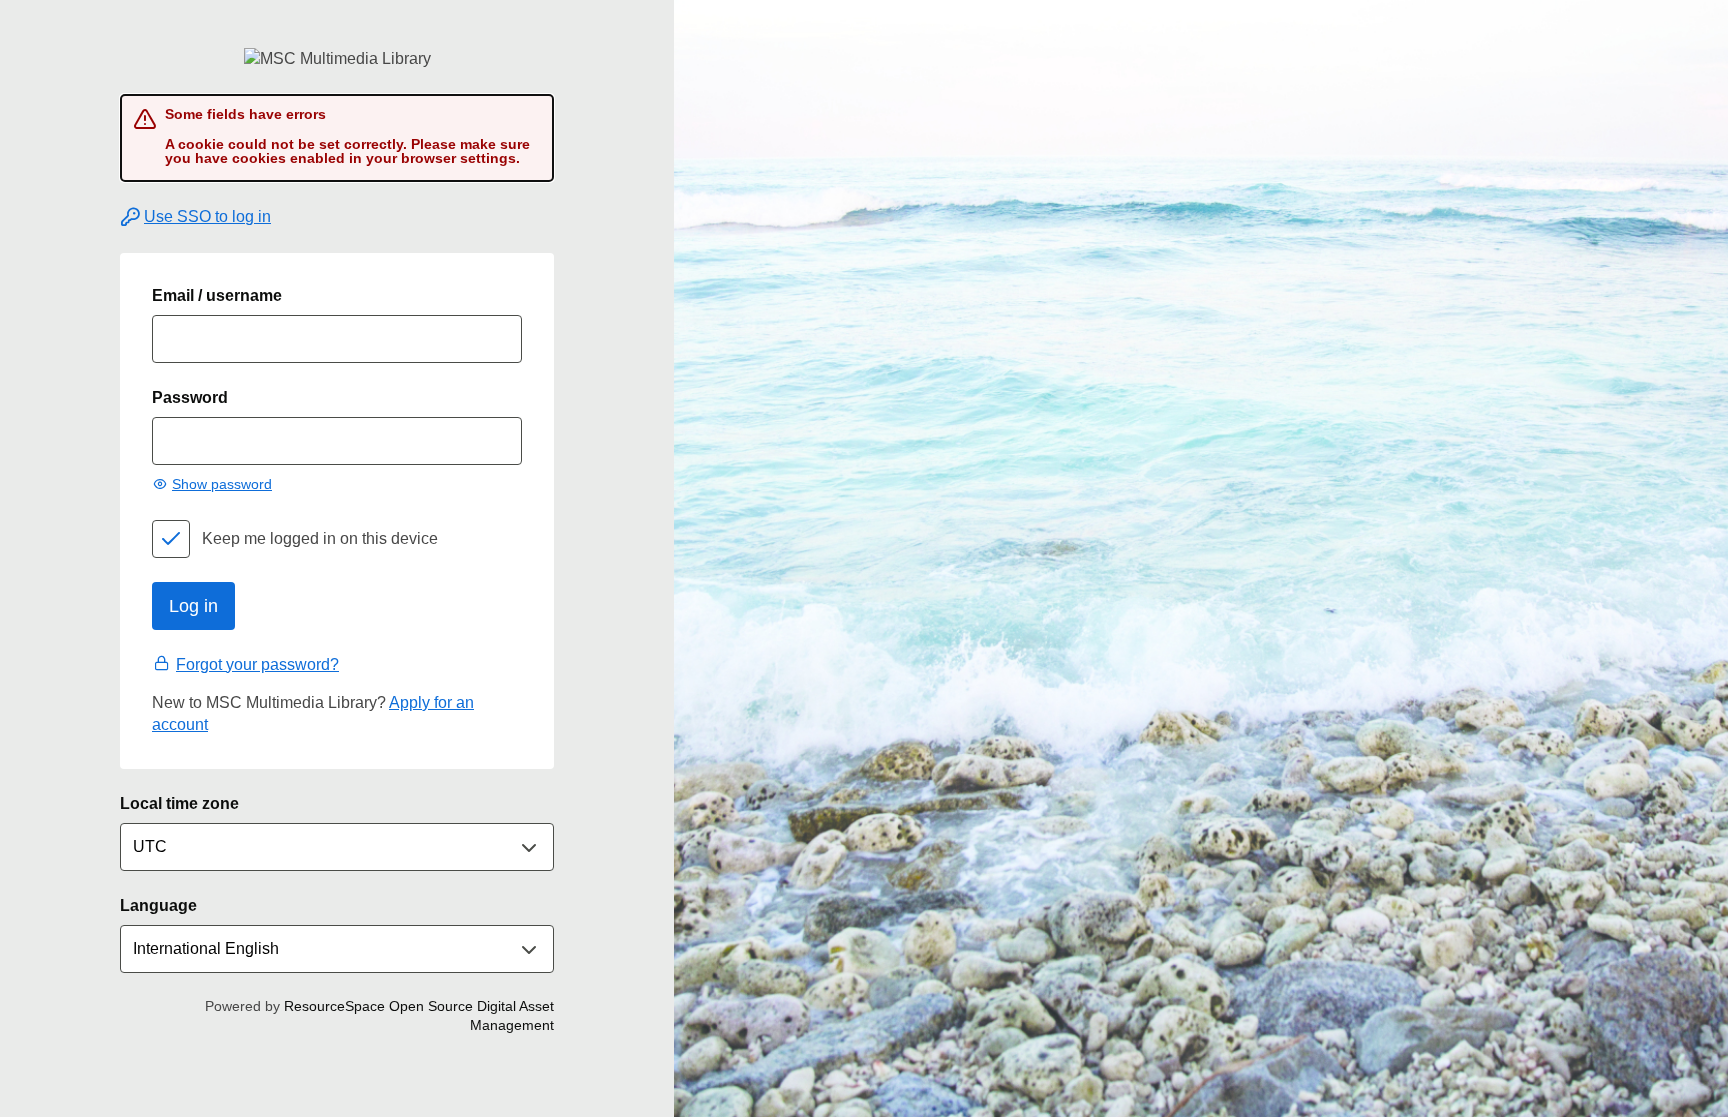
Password (190, 397)
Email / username (217, 295)
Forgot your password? (257, 664)
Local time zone (179, 803)
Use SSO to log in (207, 216)
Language (158, 905)
